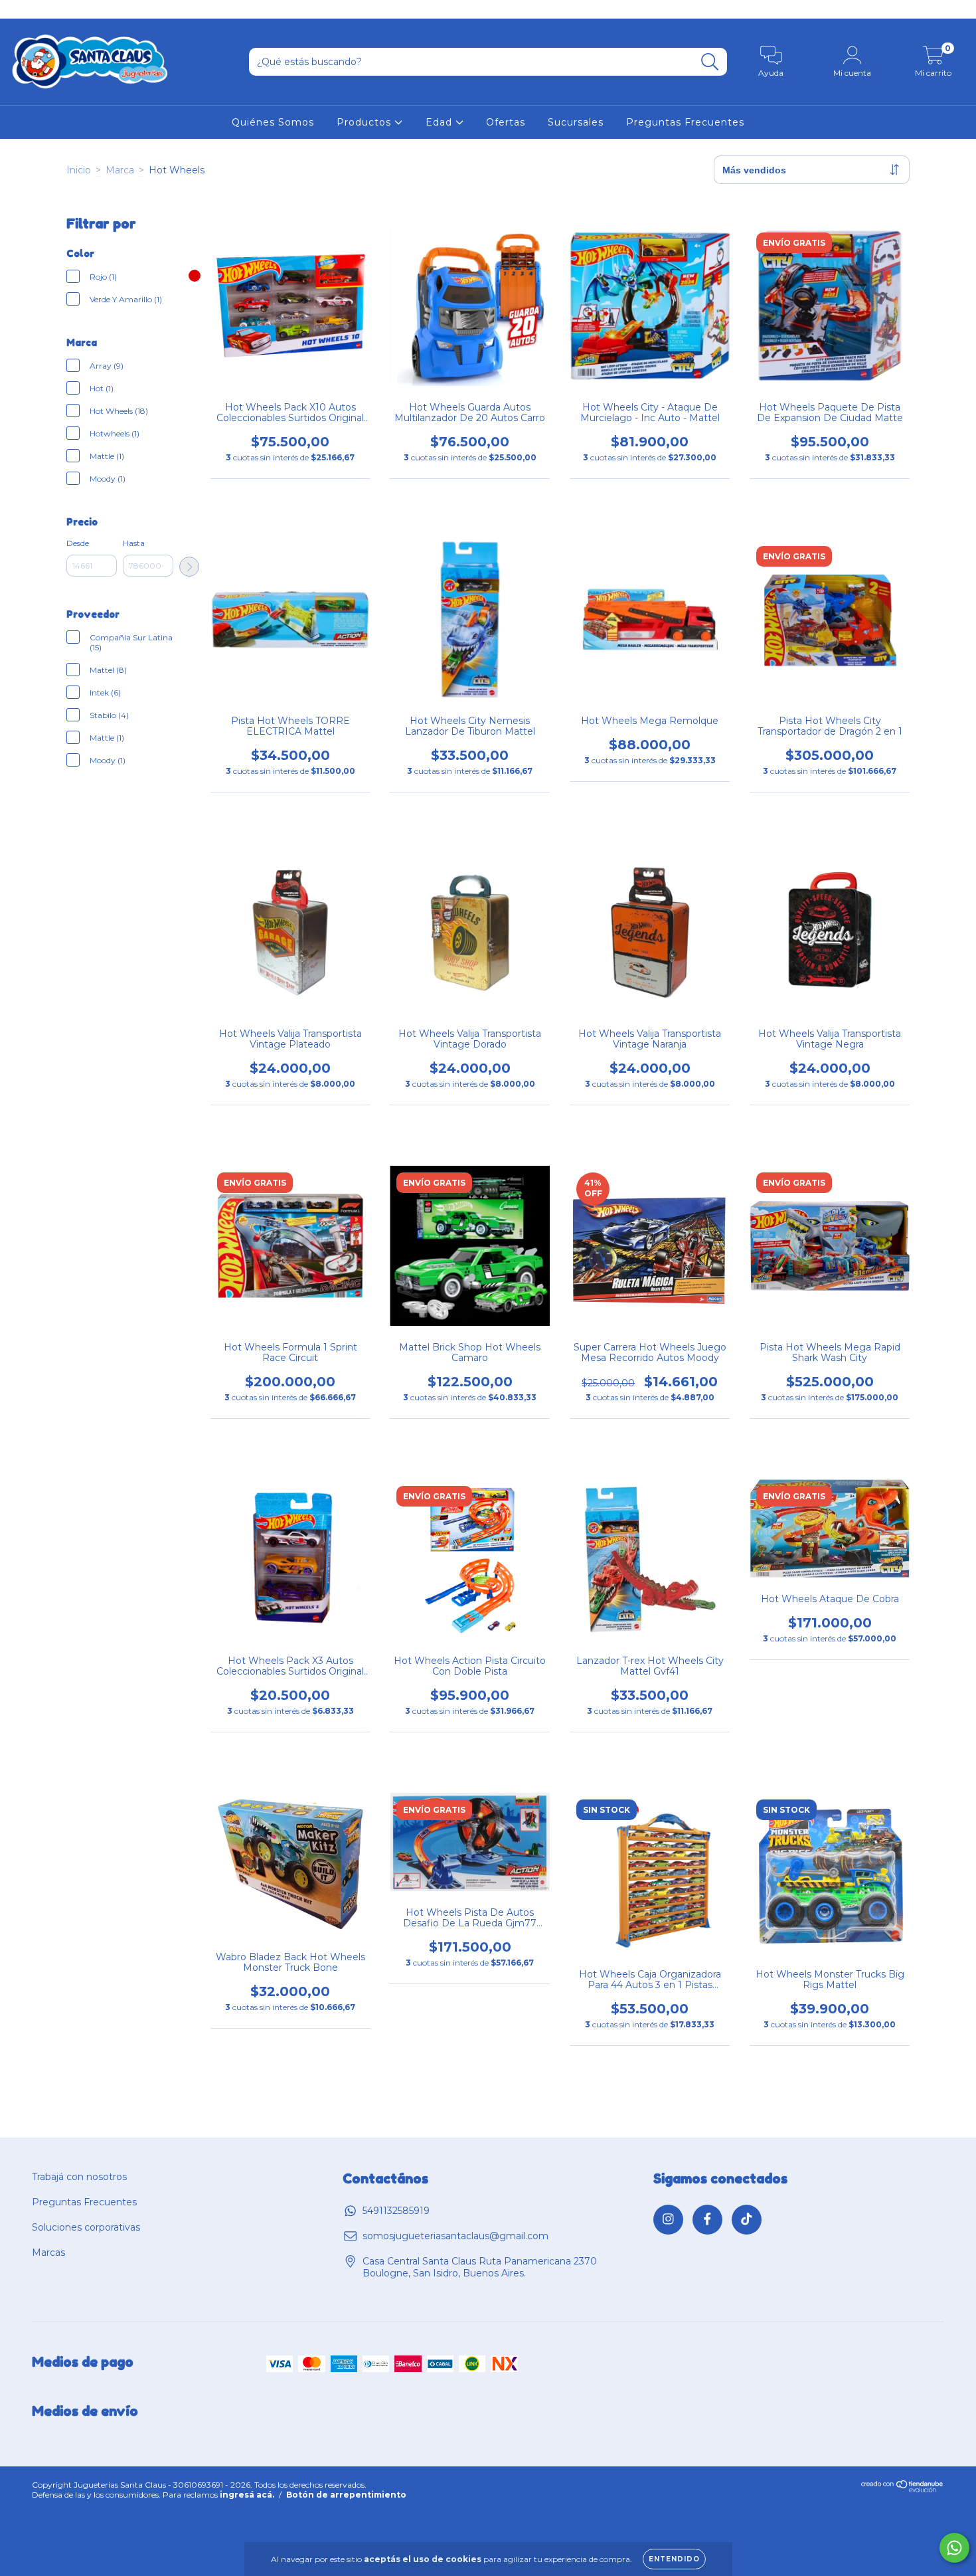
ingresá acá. (247, 2505)
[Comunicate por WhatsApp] (954, 2548)
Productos (366, 122)
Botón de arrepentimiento (346, 2505)
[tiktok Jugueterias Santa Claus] (59, 9)
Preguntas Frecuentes (685, 122)
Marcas (48, 2253)
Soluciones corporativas (86, 2227)
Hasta (134, 543)
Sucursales (576, 122)
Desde (78, 543)
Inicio (79, 170)
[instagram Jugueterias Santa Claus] (20, 9)
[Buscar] (710, 62)
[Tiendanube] (903, 2499)
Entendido (674, 2559)
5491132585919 (396, 2211)
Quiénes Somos (273, 122)
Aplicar (189, 567)
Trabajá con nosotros (79, 2177)
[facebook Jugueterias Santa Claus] (40, 9)
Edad (441, 122)
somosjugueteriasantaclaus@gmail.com (455, 2236)
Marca (120, 170)
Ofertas (506, 122)
